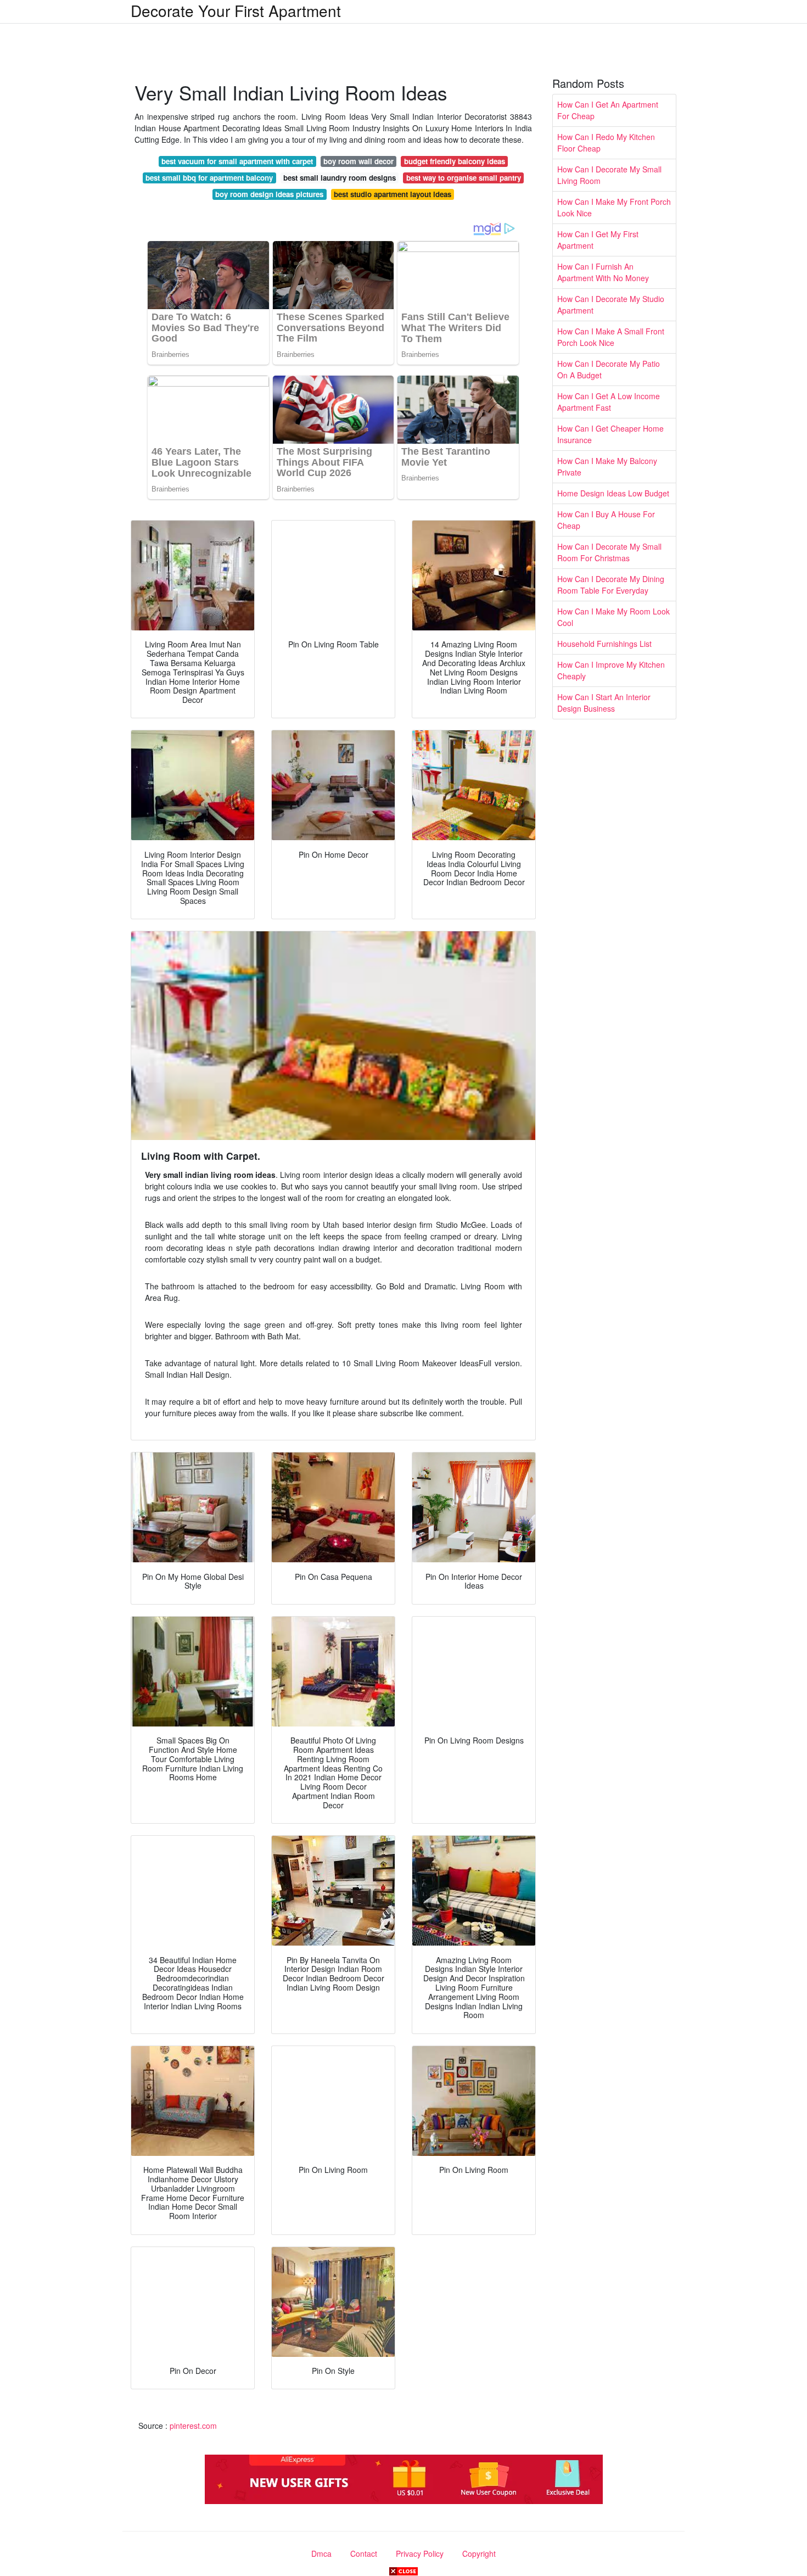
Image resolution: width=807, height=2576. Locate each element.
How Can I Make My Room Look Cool (613, 617)
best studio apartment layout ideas (393, 194)
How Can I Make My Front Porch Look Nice (614, 207)
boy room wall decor (358, 161)
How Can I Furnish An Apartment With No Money (603, 272)
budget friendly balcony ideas (455, 161)
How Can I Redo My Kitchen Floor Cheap (606, 143)
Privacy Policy (420, 2553)
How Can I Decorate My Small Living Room (609, 175)
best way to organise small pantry (464, 178)
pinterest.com (193, 2426)
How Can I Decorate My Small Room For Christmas (609, 552)
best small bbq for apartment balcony (209, 178)
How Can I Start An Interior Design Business (604, 703)
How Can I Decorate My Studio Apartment (611, 304)
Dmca (321, 2553)
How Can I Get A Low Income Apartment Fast (609, 402)
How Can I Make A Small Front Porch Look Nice (611, 337)
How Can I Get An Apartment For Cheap (608, 110)
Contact (364, 2553)
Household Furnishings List (604, 644)
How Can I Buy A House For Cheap (606, 520)
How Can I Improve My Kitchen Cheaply (611, 670)
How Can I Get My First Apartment (598, 240)
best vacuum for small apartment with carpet (237, 161)
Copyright (479, 2553)
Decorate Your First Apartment (236, 10)
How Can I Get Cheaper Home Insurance (610, 434)
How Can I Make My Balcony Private (607, 466)
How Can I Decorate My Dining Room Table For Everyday (611, 585)
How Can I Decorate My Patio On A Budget (609, 369)
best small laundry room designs (340, 178)
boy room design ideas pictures (269, 194)
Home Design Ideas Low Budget (613, 493)
